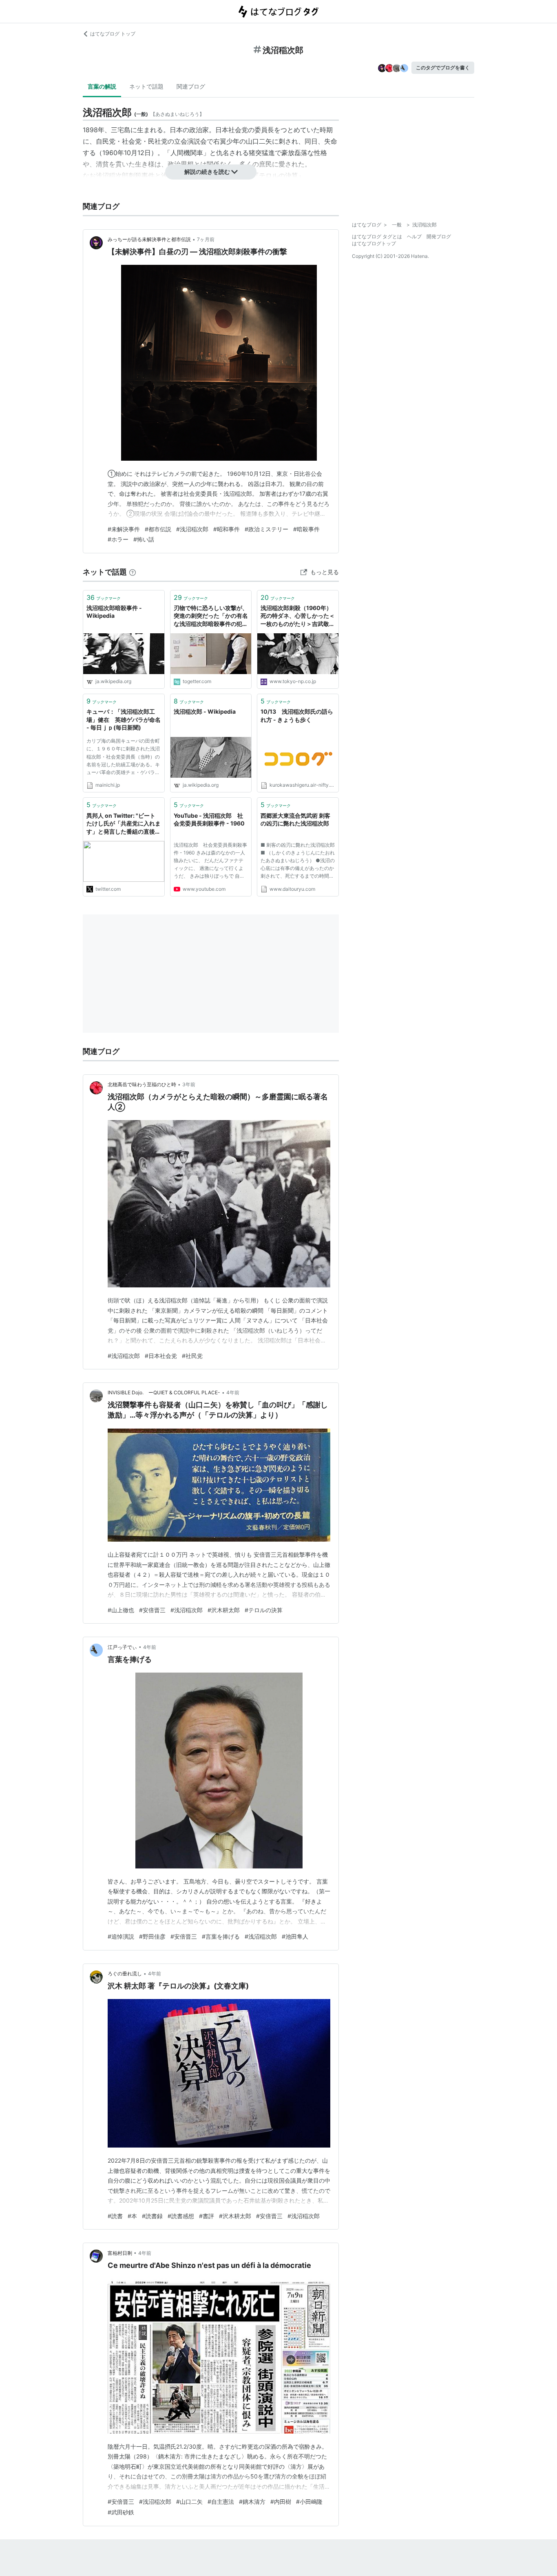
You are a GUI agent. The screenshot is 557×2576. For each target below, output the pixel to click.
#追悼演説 (121, 1936)
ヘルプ (414, 236)
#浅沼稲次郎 (192, 529)
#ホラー (118, 539)
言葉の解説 (102, 86)
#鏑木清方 (252, 2502)
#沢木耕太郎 (224, 1610)
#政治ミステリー (266, 529)
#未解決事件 (124, 529)
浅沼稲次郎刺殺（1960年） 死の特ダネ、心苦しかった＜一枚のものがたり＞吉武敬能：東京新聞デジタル (298, 616)
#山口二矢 (189, 2502)
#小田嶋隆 (309, 2502)
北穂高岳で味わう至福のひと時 (142, 1084)
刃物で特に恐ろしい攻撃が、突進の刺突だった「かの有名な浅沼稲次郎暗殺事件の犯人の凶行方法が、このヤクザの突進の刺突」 (211, 616)
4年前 (233, 1392)
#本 (132, 2216)
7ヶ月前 (206, 239)
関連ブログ (191, 86)
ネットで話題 (146, 86)
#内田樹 (281, 2502)
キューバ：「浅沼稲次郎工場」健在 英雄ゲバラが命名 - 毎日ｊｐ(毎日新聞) (124, 719)
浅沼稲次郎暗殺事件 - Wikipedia (114, 612)
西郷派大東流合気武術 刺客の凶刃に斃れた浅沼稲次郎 (295, 820)
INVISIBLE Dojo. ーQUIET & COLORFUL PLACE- (164, 1392)
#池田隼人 (295, 1936)
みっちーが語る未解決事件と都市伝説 (149, 239)
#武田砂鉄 (121, 2512)
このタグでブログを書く (443, 68)
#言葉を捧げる (221, 1936)
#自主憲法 (221, 2502)
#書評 (207, 2216)
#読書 (115, 2216)
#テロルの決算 (264, 1610)
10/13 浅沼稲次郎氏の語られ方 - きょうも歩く (297, 716)
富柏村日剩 (120, 2253)
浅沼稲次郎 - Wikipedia (205, 711)
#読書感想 (181, 2216)
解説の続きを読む (207, 172)
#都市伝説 (158, 529)
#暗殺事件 (306, 529)
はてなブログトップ (374, 243)
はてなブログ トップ (113, 34)
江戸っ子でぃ (122, 1647)
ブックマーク (104, 597)
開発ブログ (439, 236)
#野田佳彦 (152, 1936)
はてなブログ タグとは (377, 236)
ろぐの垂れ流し (125, 1974)
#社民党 (192, 1356)
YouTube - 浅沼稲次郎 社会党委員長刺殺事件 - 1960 (209, 820)
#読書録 (152, 2216)
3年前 (189, 1084)
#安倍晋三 (152, 1610)
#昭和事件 (227, 529)
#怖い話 (144, 539)
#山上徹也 (121, 1610)
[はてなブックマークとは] (133, 572)
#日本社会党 (161, 1356)
